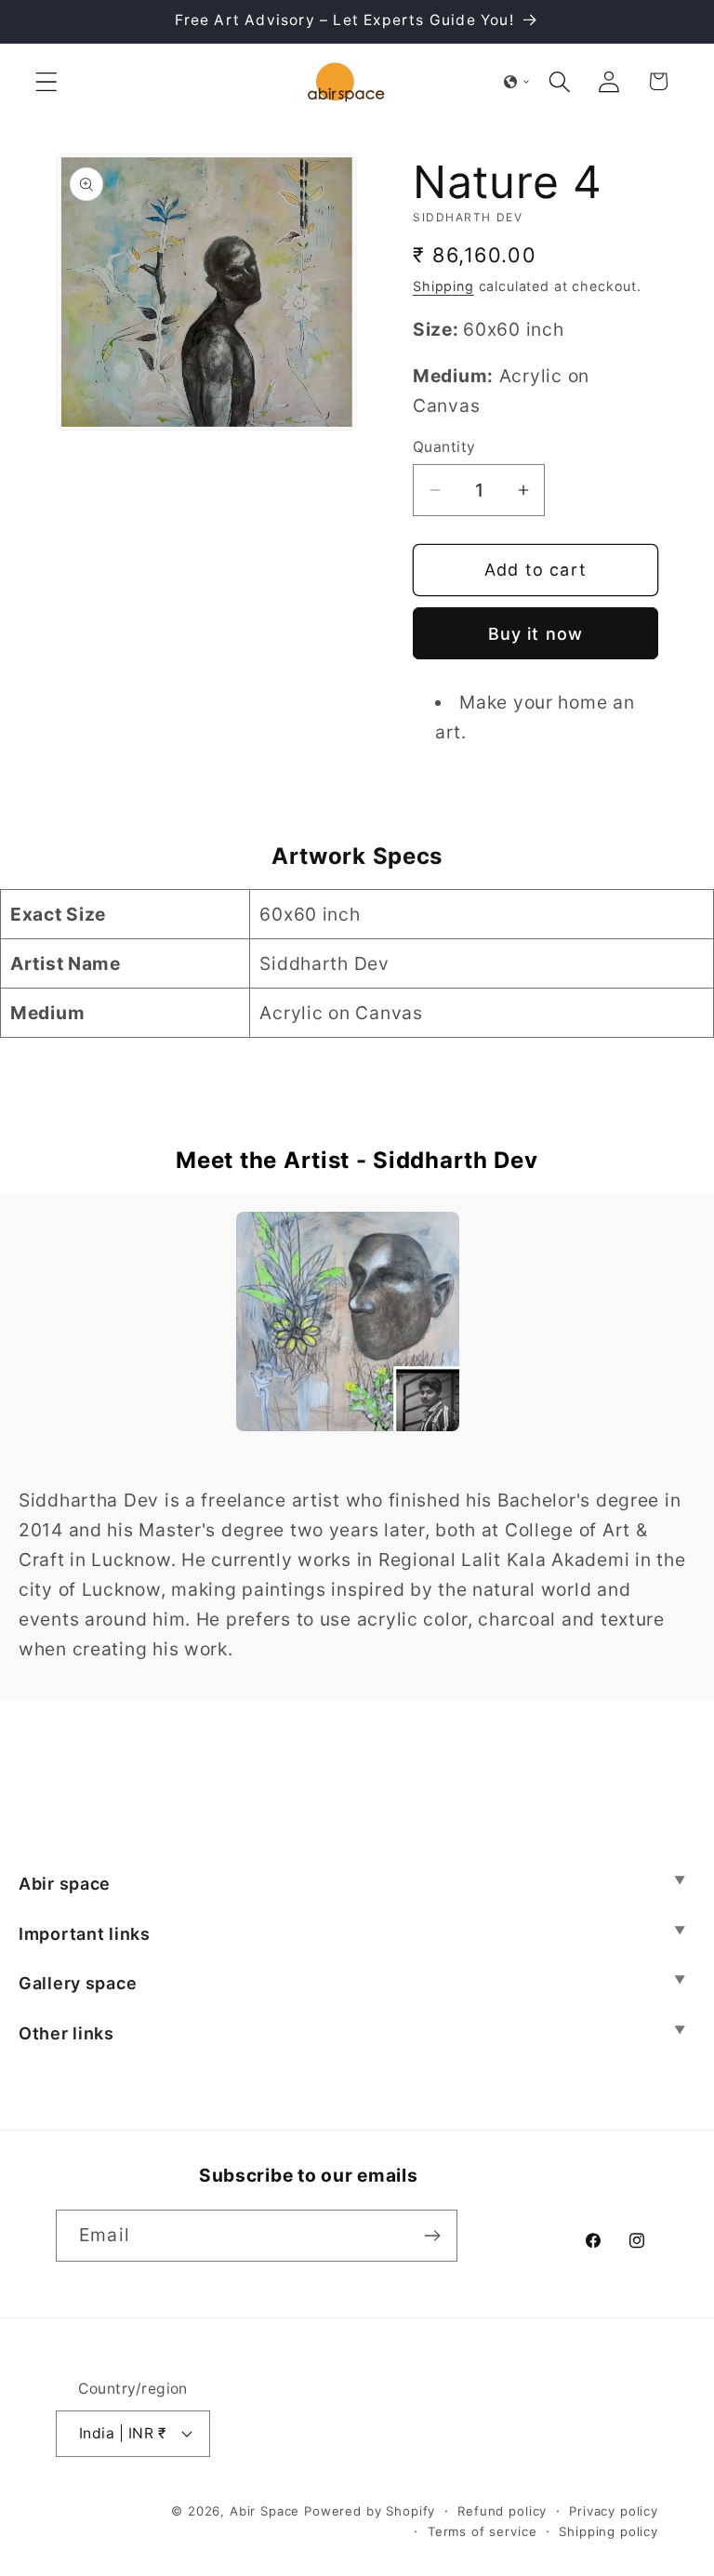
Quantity (444, 447)
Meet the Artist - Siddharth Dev (357, 1160)
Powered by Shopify (370, 2511)
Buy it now (536, 634)
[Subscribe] (432, 2236)
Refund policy (502, 2511)
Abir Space (264, 2511)
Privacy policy (614, 2511)
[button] (47, 81)
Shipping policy (608, 2531)
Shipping (443, 286)
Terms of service (482, 2531)
